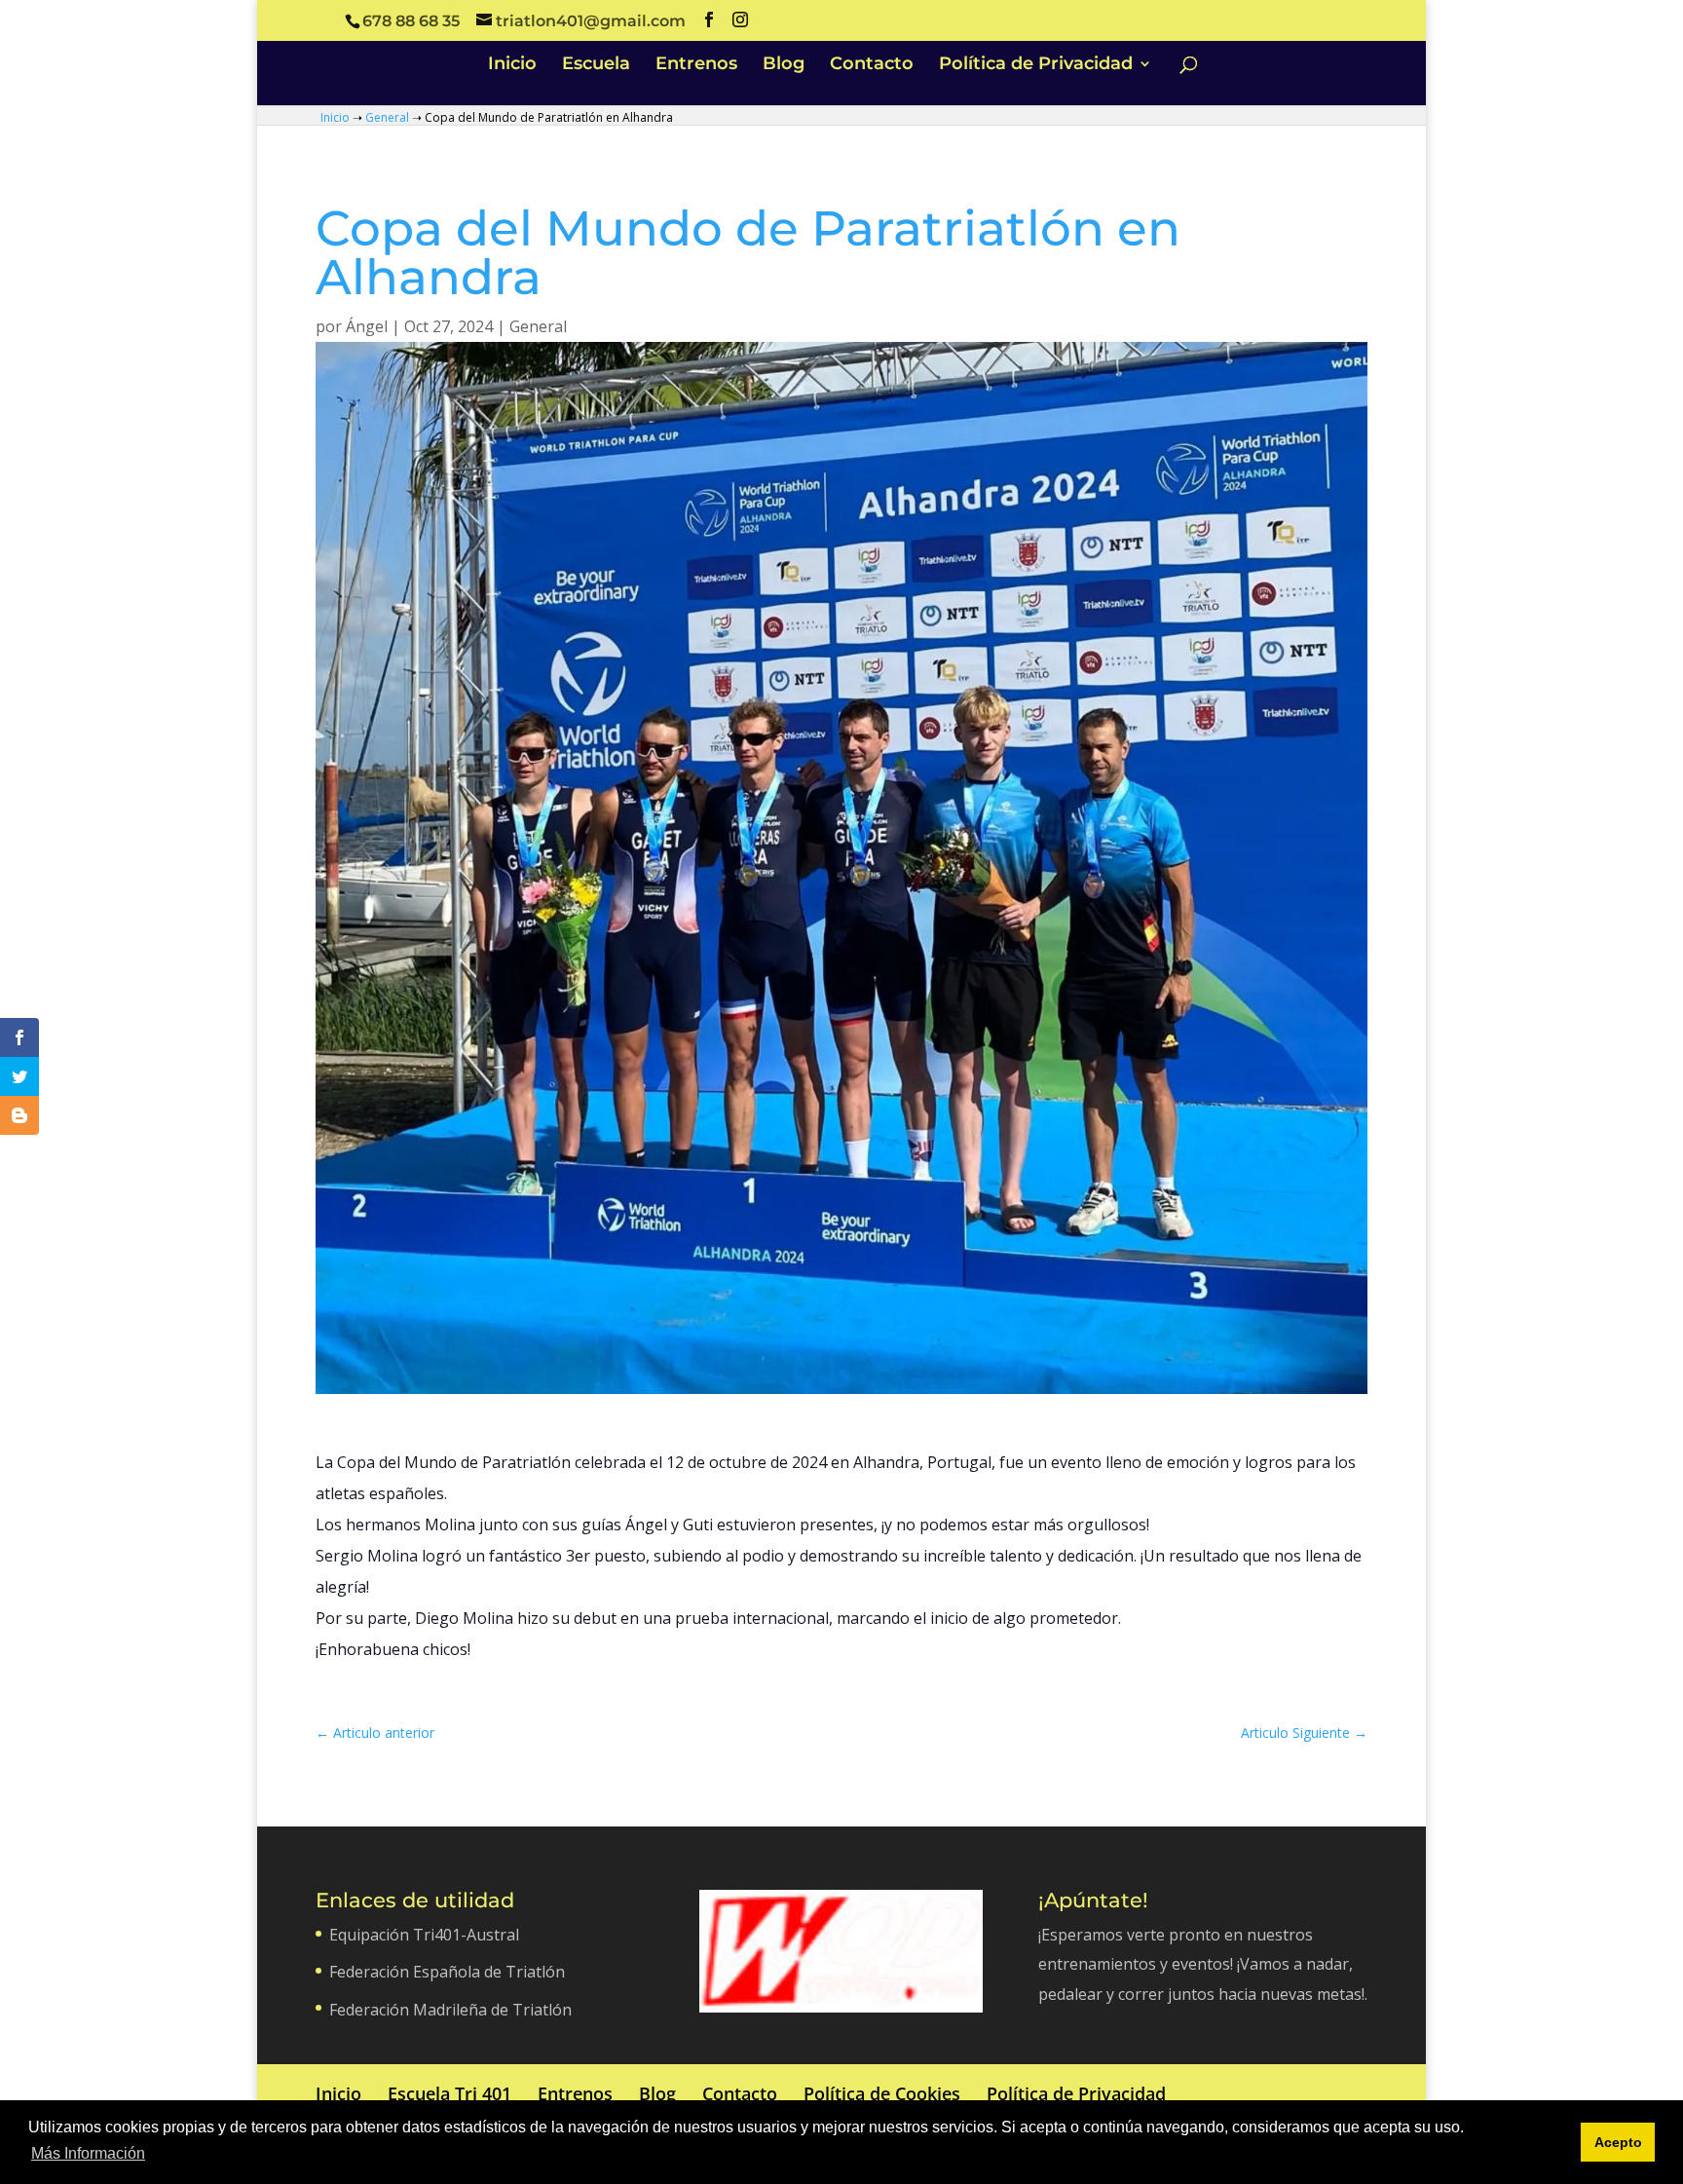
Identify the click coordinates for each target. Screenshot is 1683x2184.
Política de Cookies (882, 2093)
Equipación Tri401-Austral (424, 1935)
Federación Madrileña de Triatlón (450, 2010)
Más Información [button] (88, 2153)
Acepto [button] (1618, 2142)
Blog (784, 65)
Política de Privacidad (1036, 65)
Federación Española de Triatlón (447, 1972)
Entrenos (696, 65)
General (387, 117)
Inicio (512, 65)
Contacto (872, 65)
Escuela (596, 65)
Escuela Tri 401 (449, 2093)
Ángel (367, 326)
